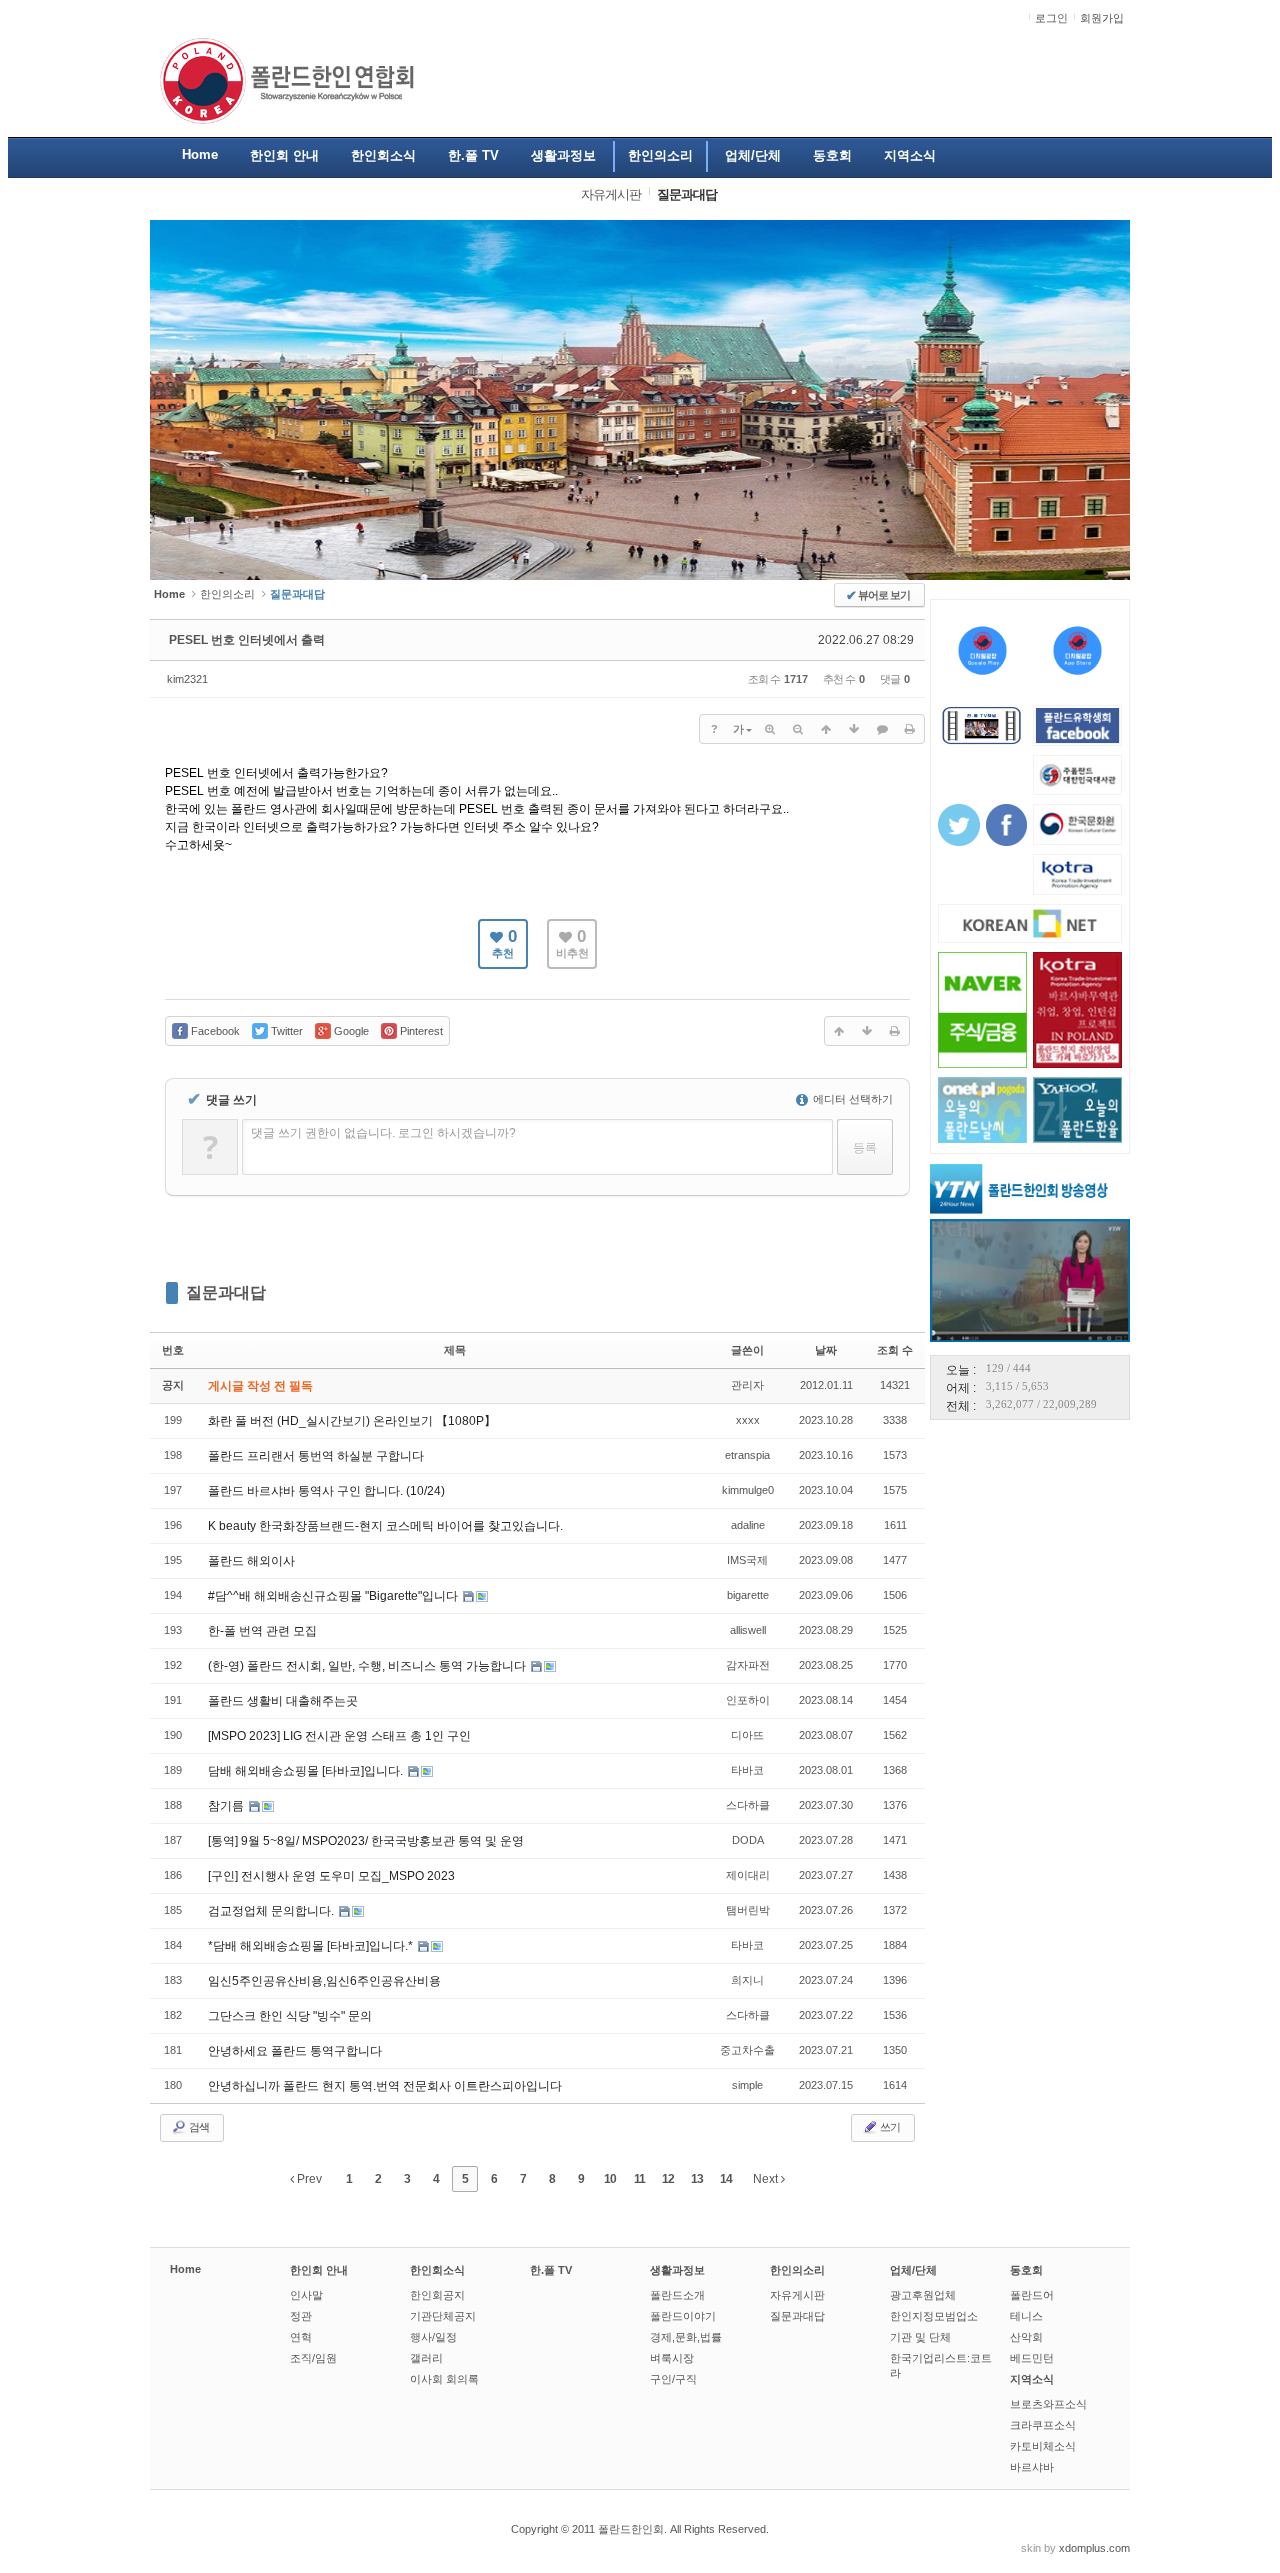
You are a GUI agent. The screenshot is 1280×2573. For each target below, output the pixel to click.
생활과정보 (677, 2270)
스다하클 (748, 1805)
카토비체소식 (1043, 2446)
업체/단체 (913, 2270)
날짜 (826, 1350)
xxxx (748, 1420)
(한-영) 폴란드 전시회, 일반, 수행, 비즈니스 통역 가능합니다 (368, 1666)
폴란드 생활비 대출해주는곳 (283, 1701)
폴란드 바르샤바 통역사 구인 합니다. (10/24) (326, 1491)
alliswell (748, 1630)
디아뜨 (747, 1735)
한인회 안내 (319, 2270)
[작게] (798, 729)
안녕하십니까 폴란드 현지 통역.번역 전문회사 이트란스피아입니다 (385, 2086)
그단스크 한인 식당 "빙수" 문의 (290, 2016)
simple (747, 2085)
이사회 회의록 (444, 2379)
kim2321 (187, 679)
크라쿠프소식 (1043, 2425)
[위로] (826, 729)
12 (668, 2179)
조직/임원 (313, 2358)
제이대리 (748, 1875)
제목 (455, 1350)
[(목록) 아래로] (854, 729)
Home (185, 2269)
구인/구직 (673, 2379)
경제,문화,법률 (686, 2337)
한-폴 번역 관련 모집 (262, 1631)
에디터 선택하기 (851, 1099)
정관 (301, 2316)
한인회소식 (437, 2270)
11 (639, 2179)
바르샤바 (1032, 2467)
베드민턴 (1032, 2358)
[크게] (770, 729)
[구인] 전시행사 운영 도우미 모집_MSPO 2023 (331, 1876)
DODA (748, 1840)
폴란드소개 (677, 2295)
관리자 (747, 1385)
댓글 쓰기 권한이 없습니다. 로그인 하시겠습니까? (383, 1133)
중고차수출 (747, 2050)
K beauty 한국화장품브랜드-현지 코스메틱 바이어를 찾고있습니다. (385, 1526)
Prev (308, 2179)
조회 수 (895, 1350)
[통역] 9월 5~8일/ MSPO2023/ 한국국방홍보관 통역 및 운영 (366, 1841)
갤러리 (426, 2358)
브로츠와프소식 (1048, 2404)
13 (697, 2179)
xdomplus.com (1094, 2548)
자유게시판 (797, 2295)
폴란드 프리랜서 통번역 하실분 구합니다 (316, 1456)
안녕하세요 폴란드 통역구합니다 (295, 2051)
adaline (748, 1525)
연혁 (301, 2337)
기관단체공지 (443, 2316)
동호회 (1026, 2270)
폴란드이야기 (683, 2316)
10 (610, 2179)
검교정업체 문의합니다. (272, 1911)
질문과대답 (226, 1292)
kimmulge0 (748, 1490)
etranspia (747, 1455)
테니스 (1026, 2316)
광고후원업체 (923, 2295)
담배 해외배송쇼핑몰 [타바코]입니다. (307, 1771)
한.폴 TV (551, 2270)
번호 (173, 1350)
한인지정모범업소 (934, 2316)
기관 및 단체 (920, 2337)
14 (726, 2179)
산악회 (1026, 2337)
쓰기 (889, 2127)
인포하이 (748, 1700)
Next (767, 2179)
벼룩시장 (672, 2358)
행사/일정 (433, 2337)
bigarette (748, 1595)
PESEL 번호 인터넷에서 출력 (247, 640)
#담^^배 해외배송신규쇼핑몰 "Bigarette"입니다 (334, 1596)
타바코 (747, 1770)
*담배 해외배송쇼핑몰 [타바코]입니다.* (312, 1946)
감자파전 (748, 1665)
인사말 (306, 2295)
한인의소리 (227, 594)
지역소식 (1032, 2379)
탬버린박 (748, 1910)
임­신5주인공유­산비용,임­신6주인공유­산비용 (324, 1981)
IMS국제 (747, 1560)
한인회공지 (437, 2295)
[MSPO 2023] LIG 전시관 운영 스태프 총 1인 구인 (339, 1736)
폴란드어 (1032, 2295)
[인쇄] (910, 729)
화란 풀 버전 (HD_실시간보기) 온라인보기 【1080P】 (352, 1421)
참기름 (227, 1806)
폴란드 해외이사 (251, 1561)
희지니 (747, 1980)
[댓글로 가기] (882, 729)
